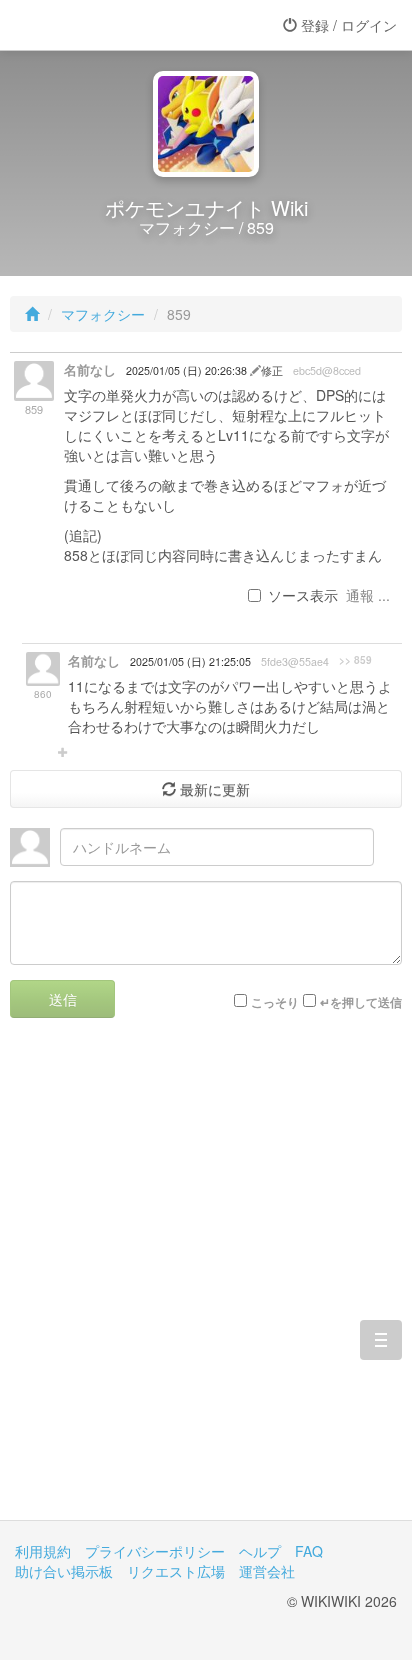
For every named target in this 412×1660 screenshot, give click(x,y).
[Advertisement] (206, 1284)
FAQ (309, 1551)
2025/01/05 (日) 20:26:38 (188, 370)
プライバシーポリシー (155, 1551)
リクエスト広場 (176, 1571)
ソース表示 (303, 595)
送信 (63, 999)
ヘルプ (260, 1551)
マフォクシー (103, 314)
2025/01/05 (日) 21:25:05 (190, 661)
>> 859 (355, 660)
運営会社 (267, 1571)
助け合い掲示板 (64, 1571)
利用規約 (43, 1551)
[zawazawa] (95, 25)
